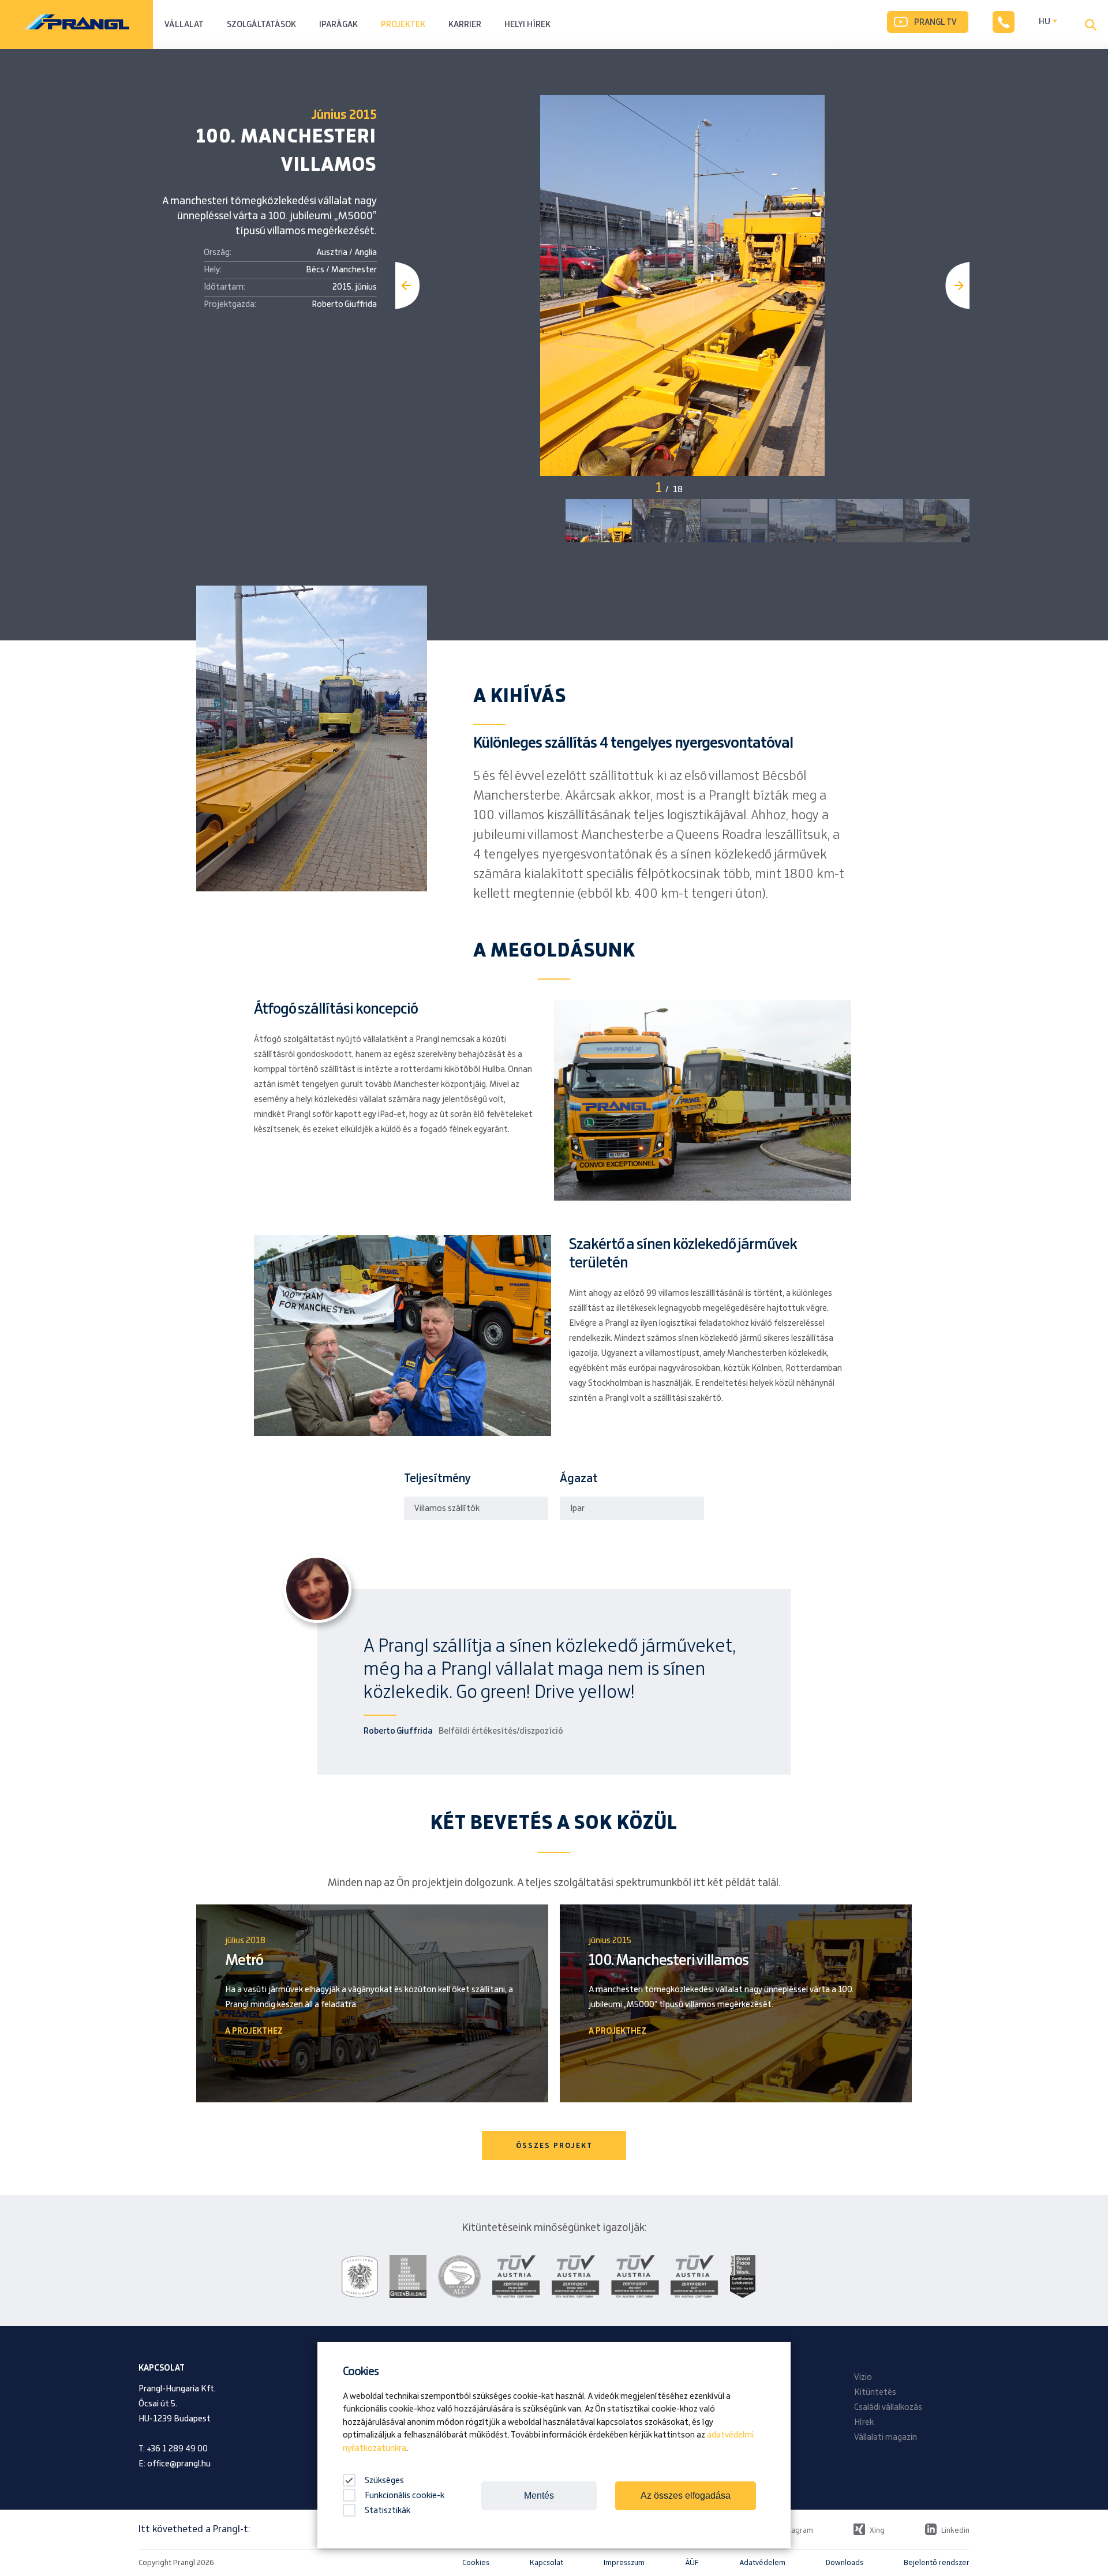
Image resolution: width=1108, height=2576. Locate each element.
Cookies (476, 2563)
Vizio (863, 2378)
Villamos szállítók (447, 1509)
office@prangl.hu (179, 2464)
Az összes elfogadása (686, 2496)
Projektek (403, 25)
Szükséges (383, 2481)
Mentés (539, 2496)
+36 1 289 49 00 (177, 2449)
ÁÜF (692, 2563)
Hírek (864, 2423)
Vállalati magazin (886, 2438)
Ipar (577, 1509)
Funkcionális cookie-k (405, 2496)
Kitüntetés (875, 2393)
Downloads (845, 2563)
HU (1045, 22)
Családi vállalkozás (888, 2408)
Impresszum (624, 2563)
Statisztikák (388, 2511)
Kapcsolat (546, 2563)
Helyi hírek (527, 25)
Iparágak (338, 25)
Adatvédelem (762, 2563)
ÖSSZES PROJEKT (554, 2146)
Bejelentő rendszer (937, 2563)
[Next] (957, 286)
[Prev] (407, 286)
